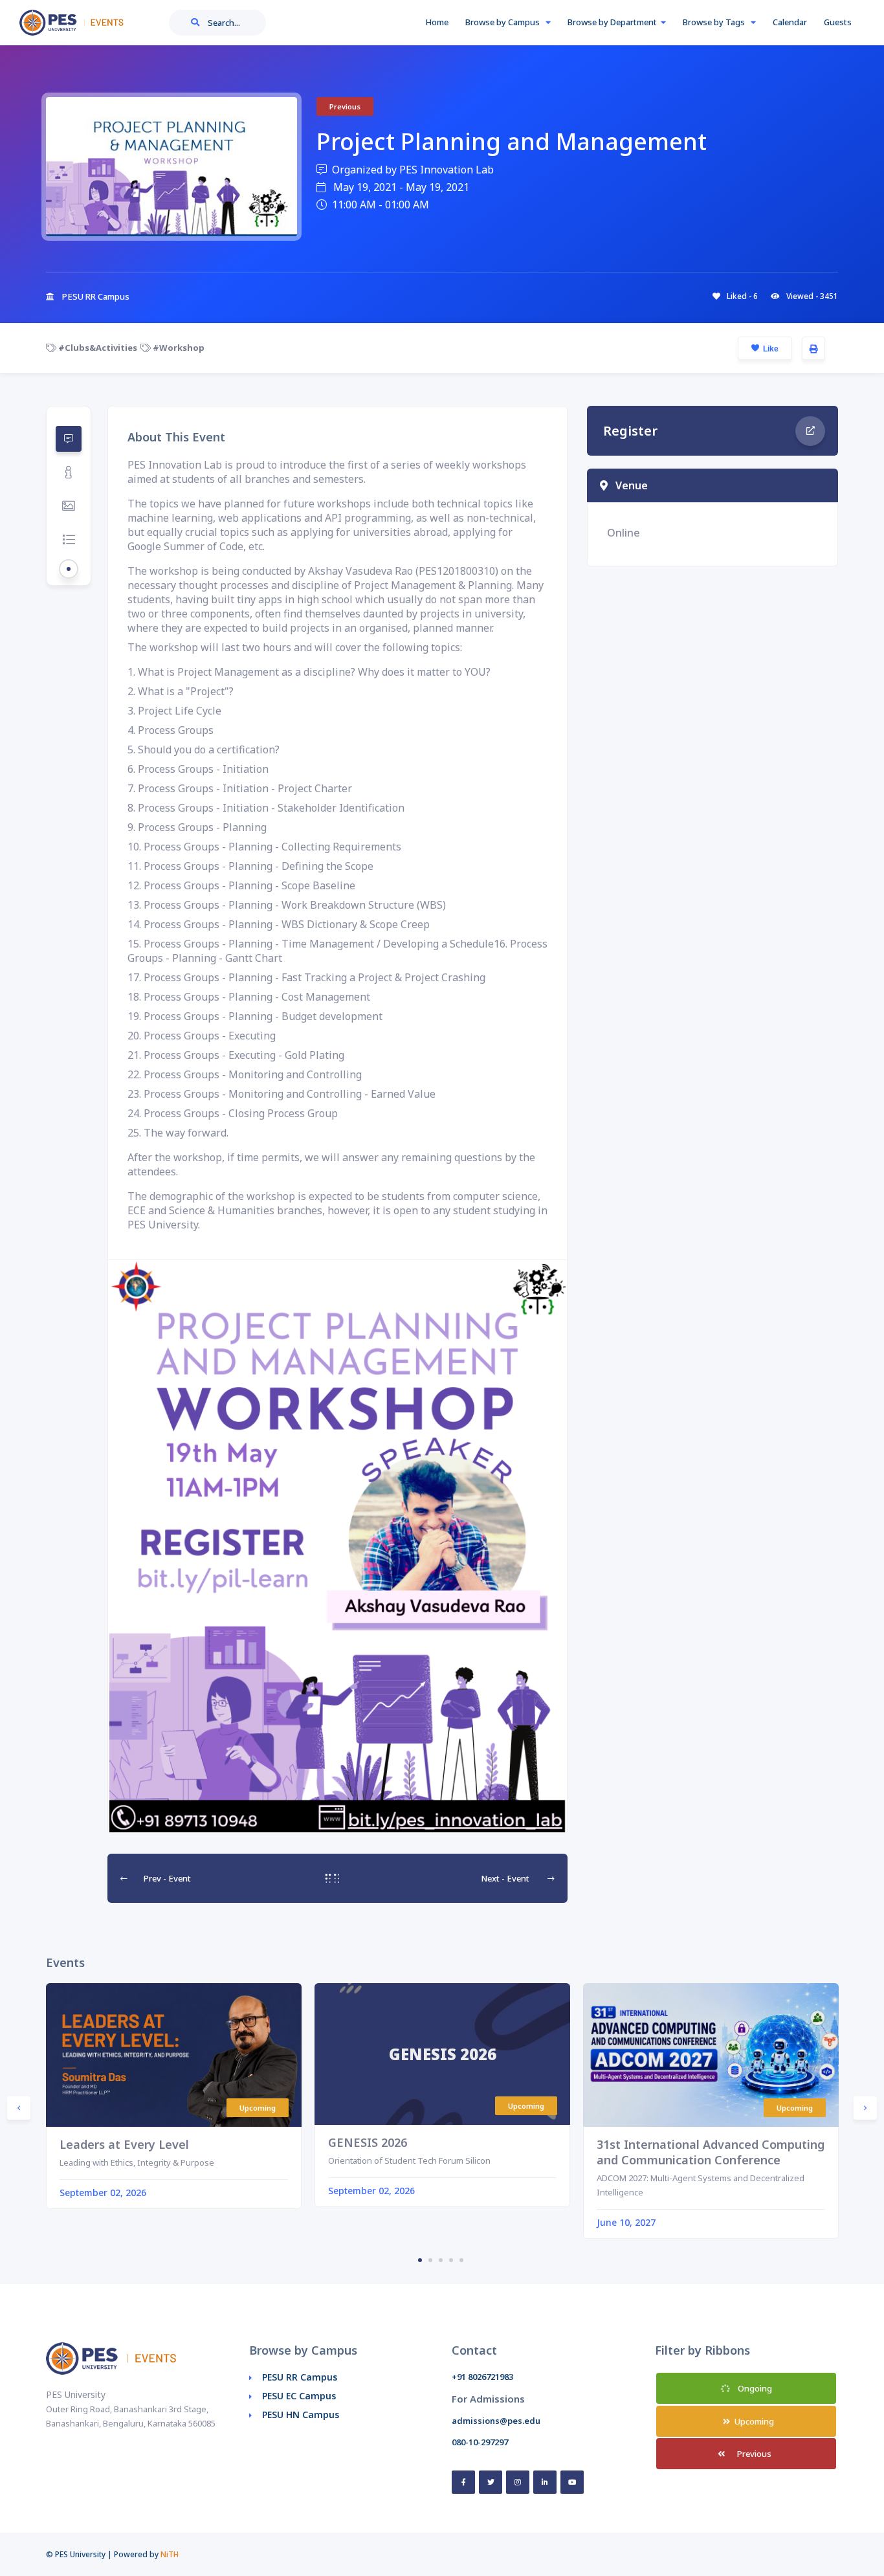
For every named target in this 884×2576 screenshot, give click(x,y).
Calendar (790, 22)
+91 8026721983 (482, 2377)
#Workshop (178, 348)
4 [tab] (451, 2260)
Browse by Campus (503, 22)
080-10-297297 (480, 2442)
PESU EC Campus (299, 2396)
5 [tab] (461, 2260)
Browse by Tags (715, 22)
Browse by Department (612, 22)
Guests (838, 22)
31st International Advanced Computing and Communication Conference (711, 2152)
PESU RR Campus (300, 2377)
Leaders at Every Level (124, 2144)
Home (437, 22)
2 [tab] (430, 2260)
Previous (753, 2454)
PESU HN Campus (301, 2415)
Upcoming (753, 2421)
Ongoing (754, 2388)
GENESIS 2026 (368, 2142)
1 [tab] (420, 2260)
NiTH (170, 2554)
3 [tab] (441, 2260)
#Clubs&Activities (97, 348)
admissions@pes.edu (496, 2421)
